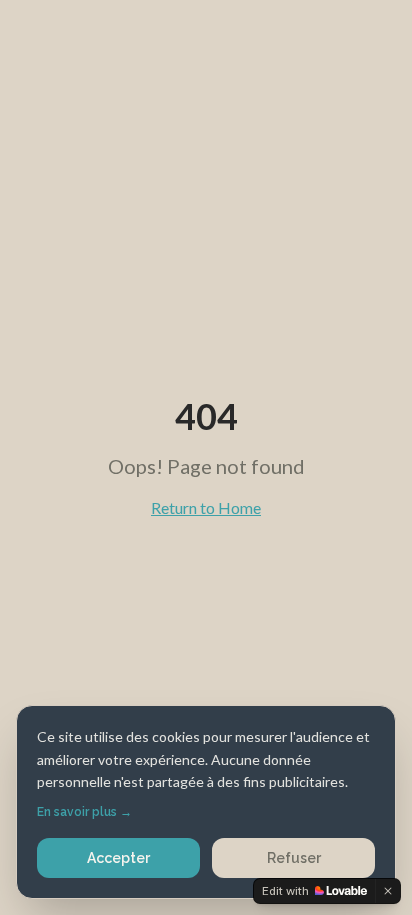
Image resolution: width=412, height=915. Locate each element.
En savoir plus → (84, 812)
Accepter (118, 858)
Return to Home (206, 507)
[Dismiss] (388, 891)
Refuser (294, 858)
